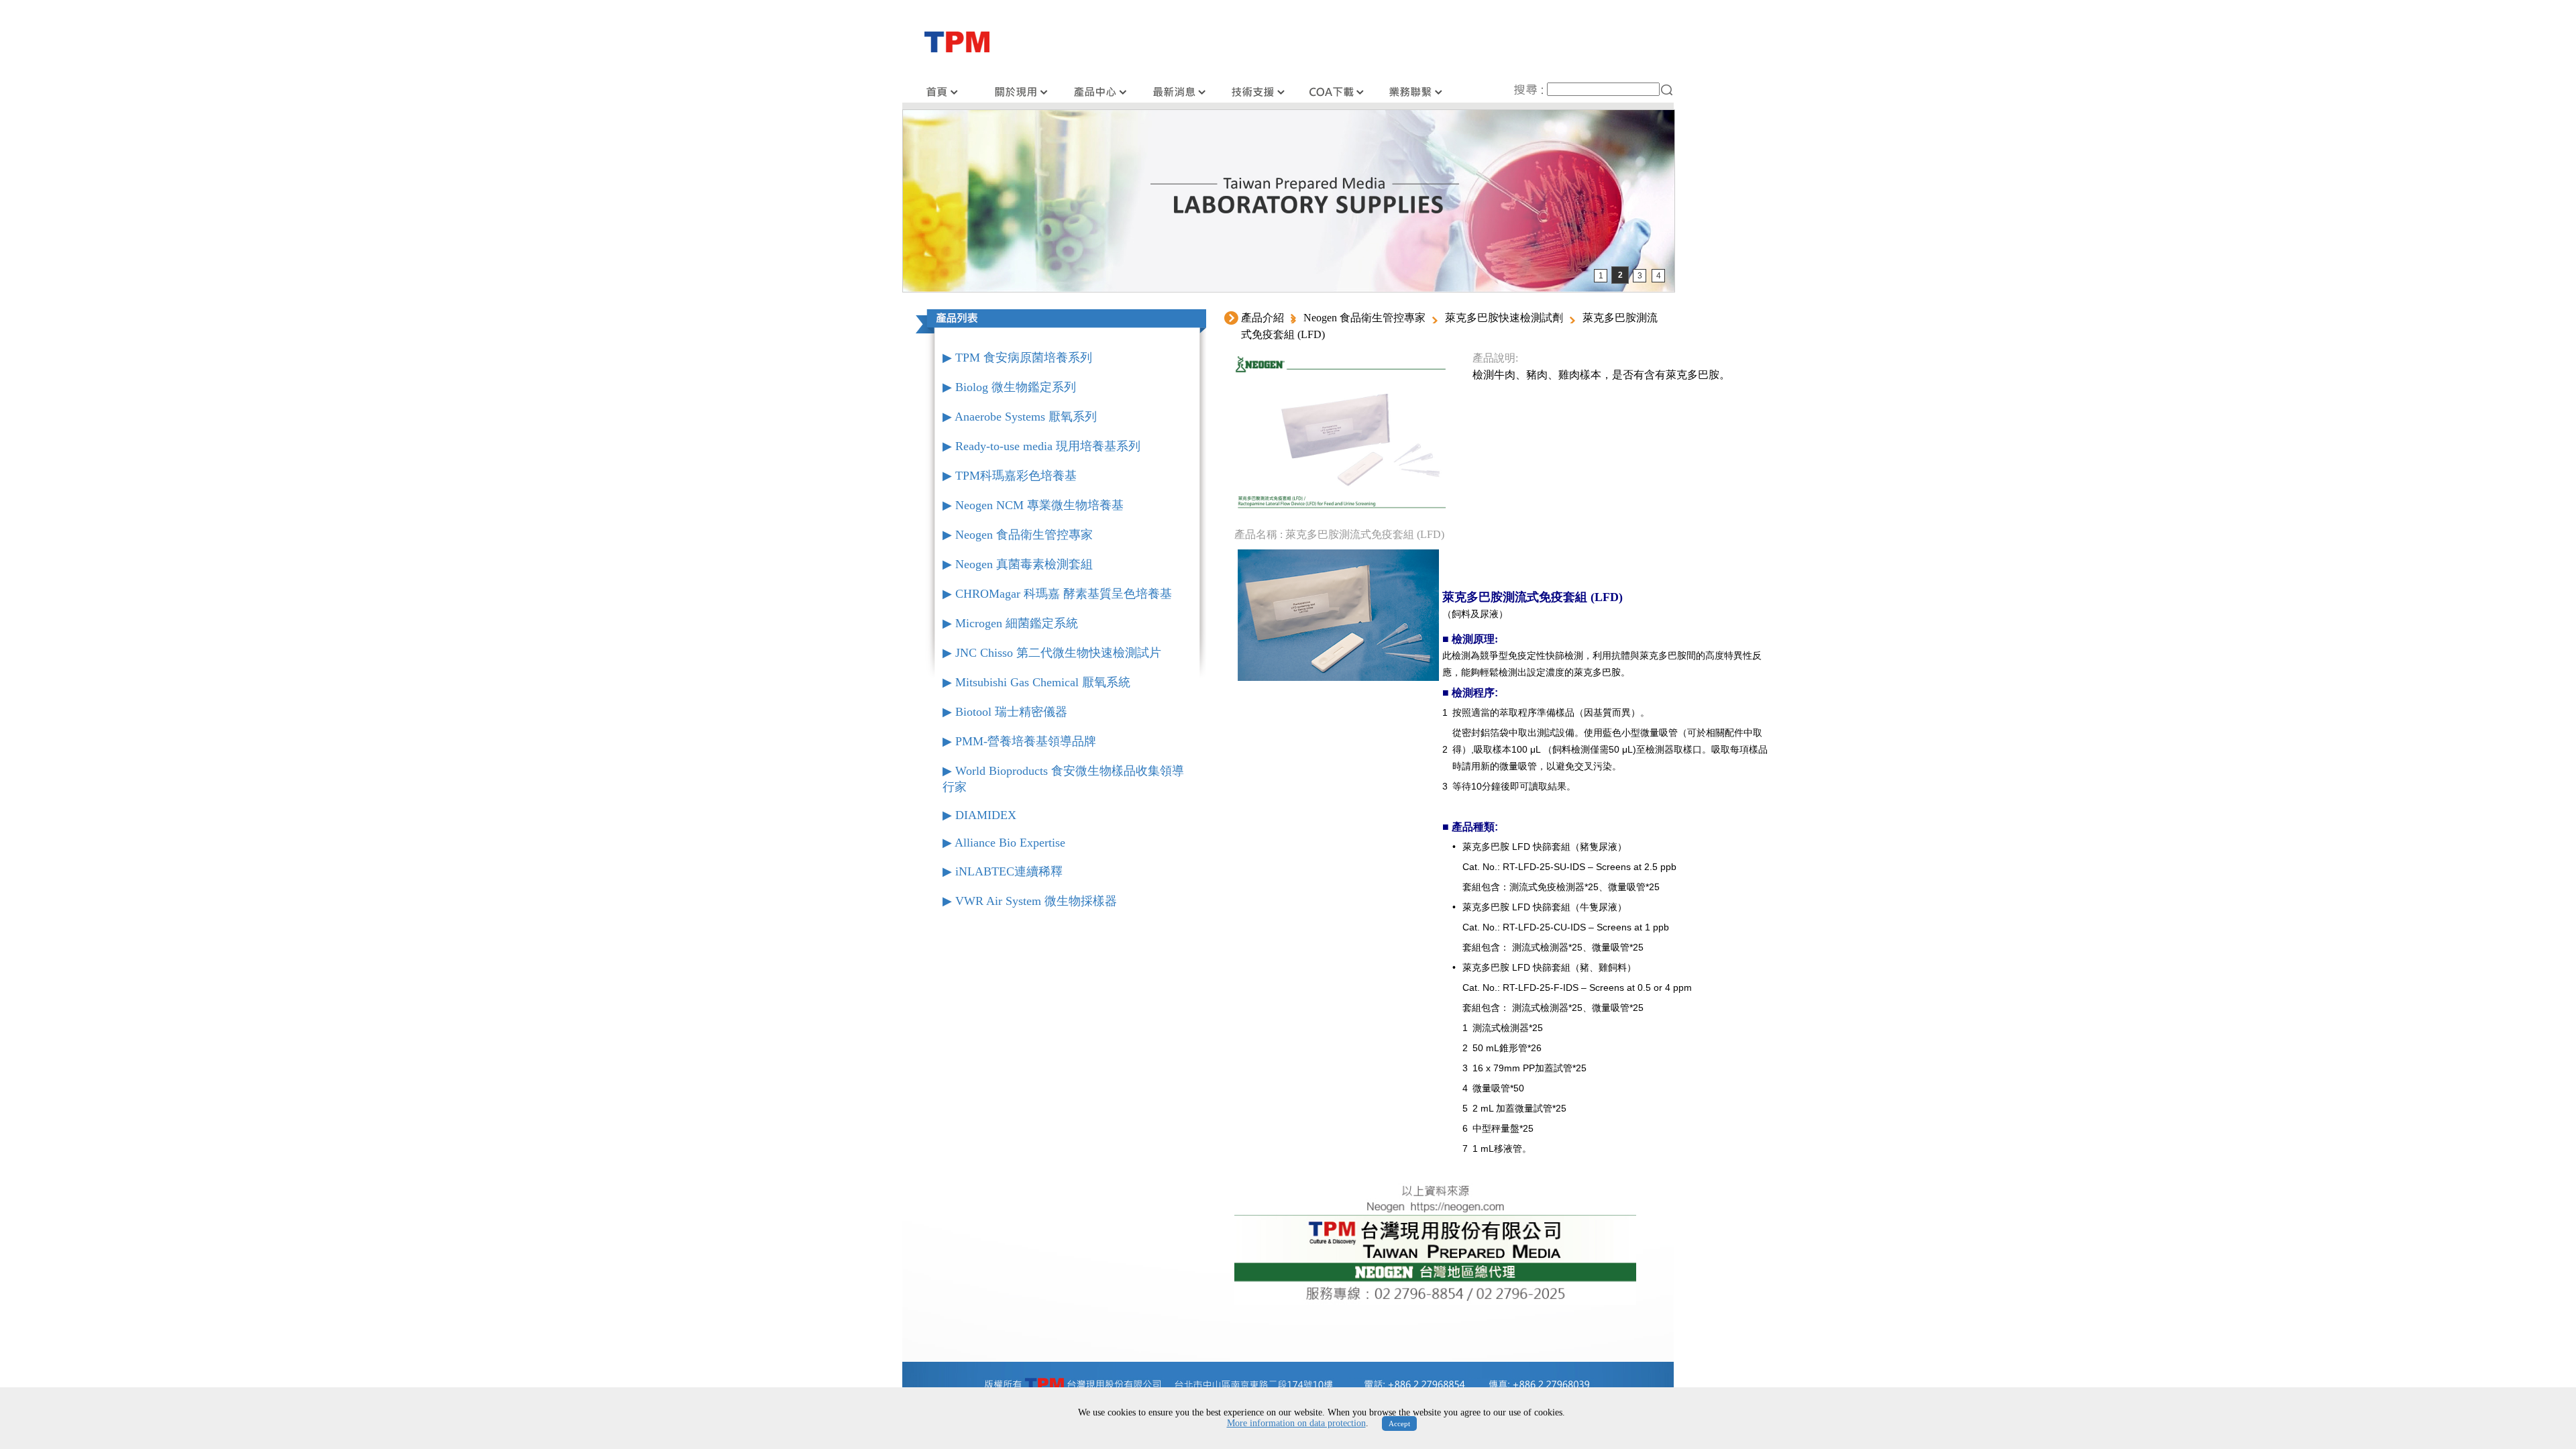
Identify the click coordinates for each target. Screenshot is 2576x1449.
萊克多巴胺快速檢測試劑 (1504, 318)
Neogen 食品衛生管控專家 (1364, 318)
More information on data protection (1296, 1423)
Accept (1399, 1424)
